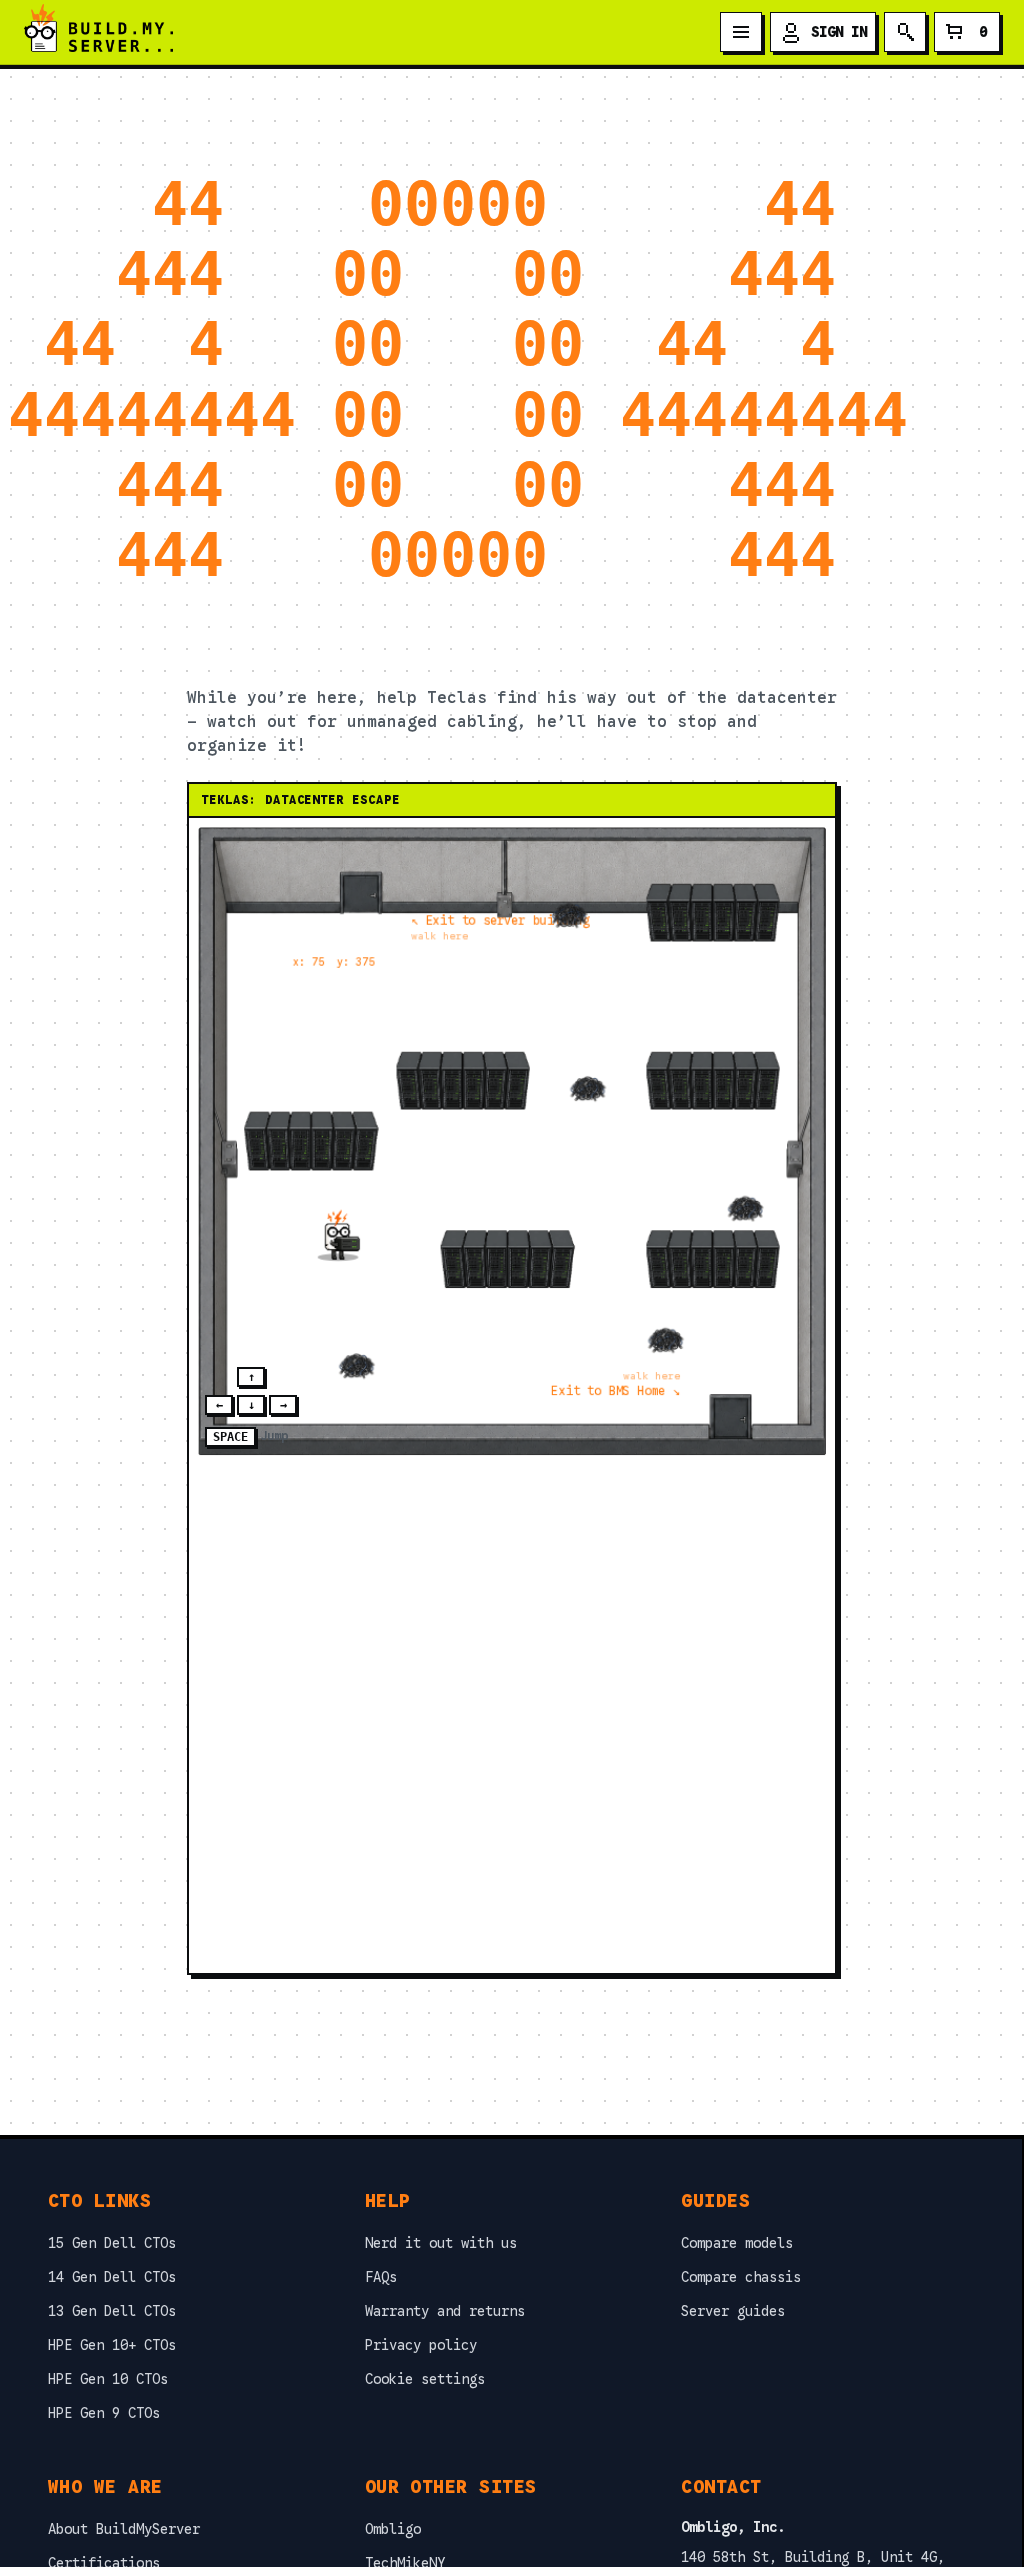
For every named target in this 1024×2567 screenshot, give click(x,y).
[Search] (905, 32)
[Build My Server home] (98, 32)
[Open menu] (741, 32)
